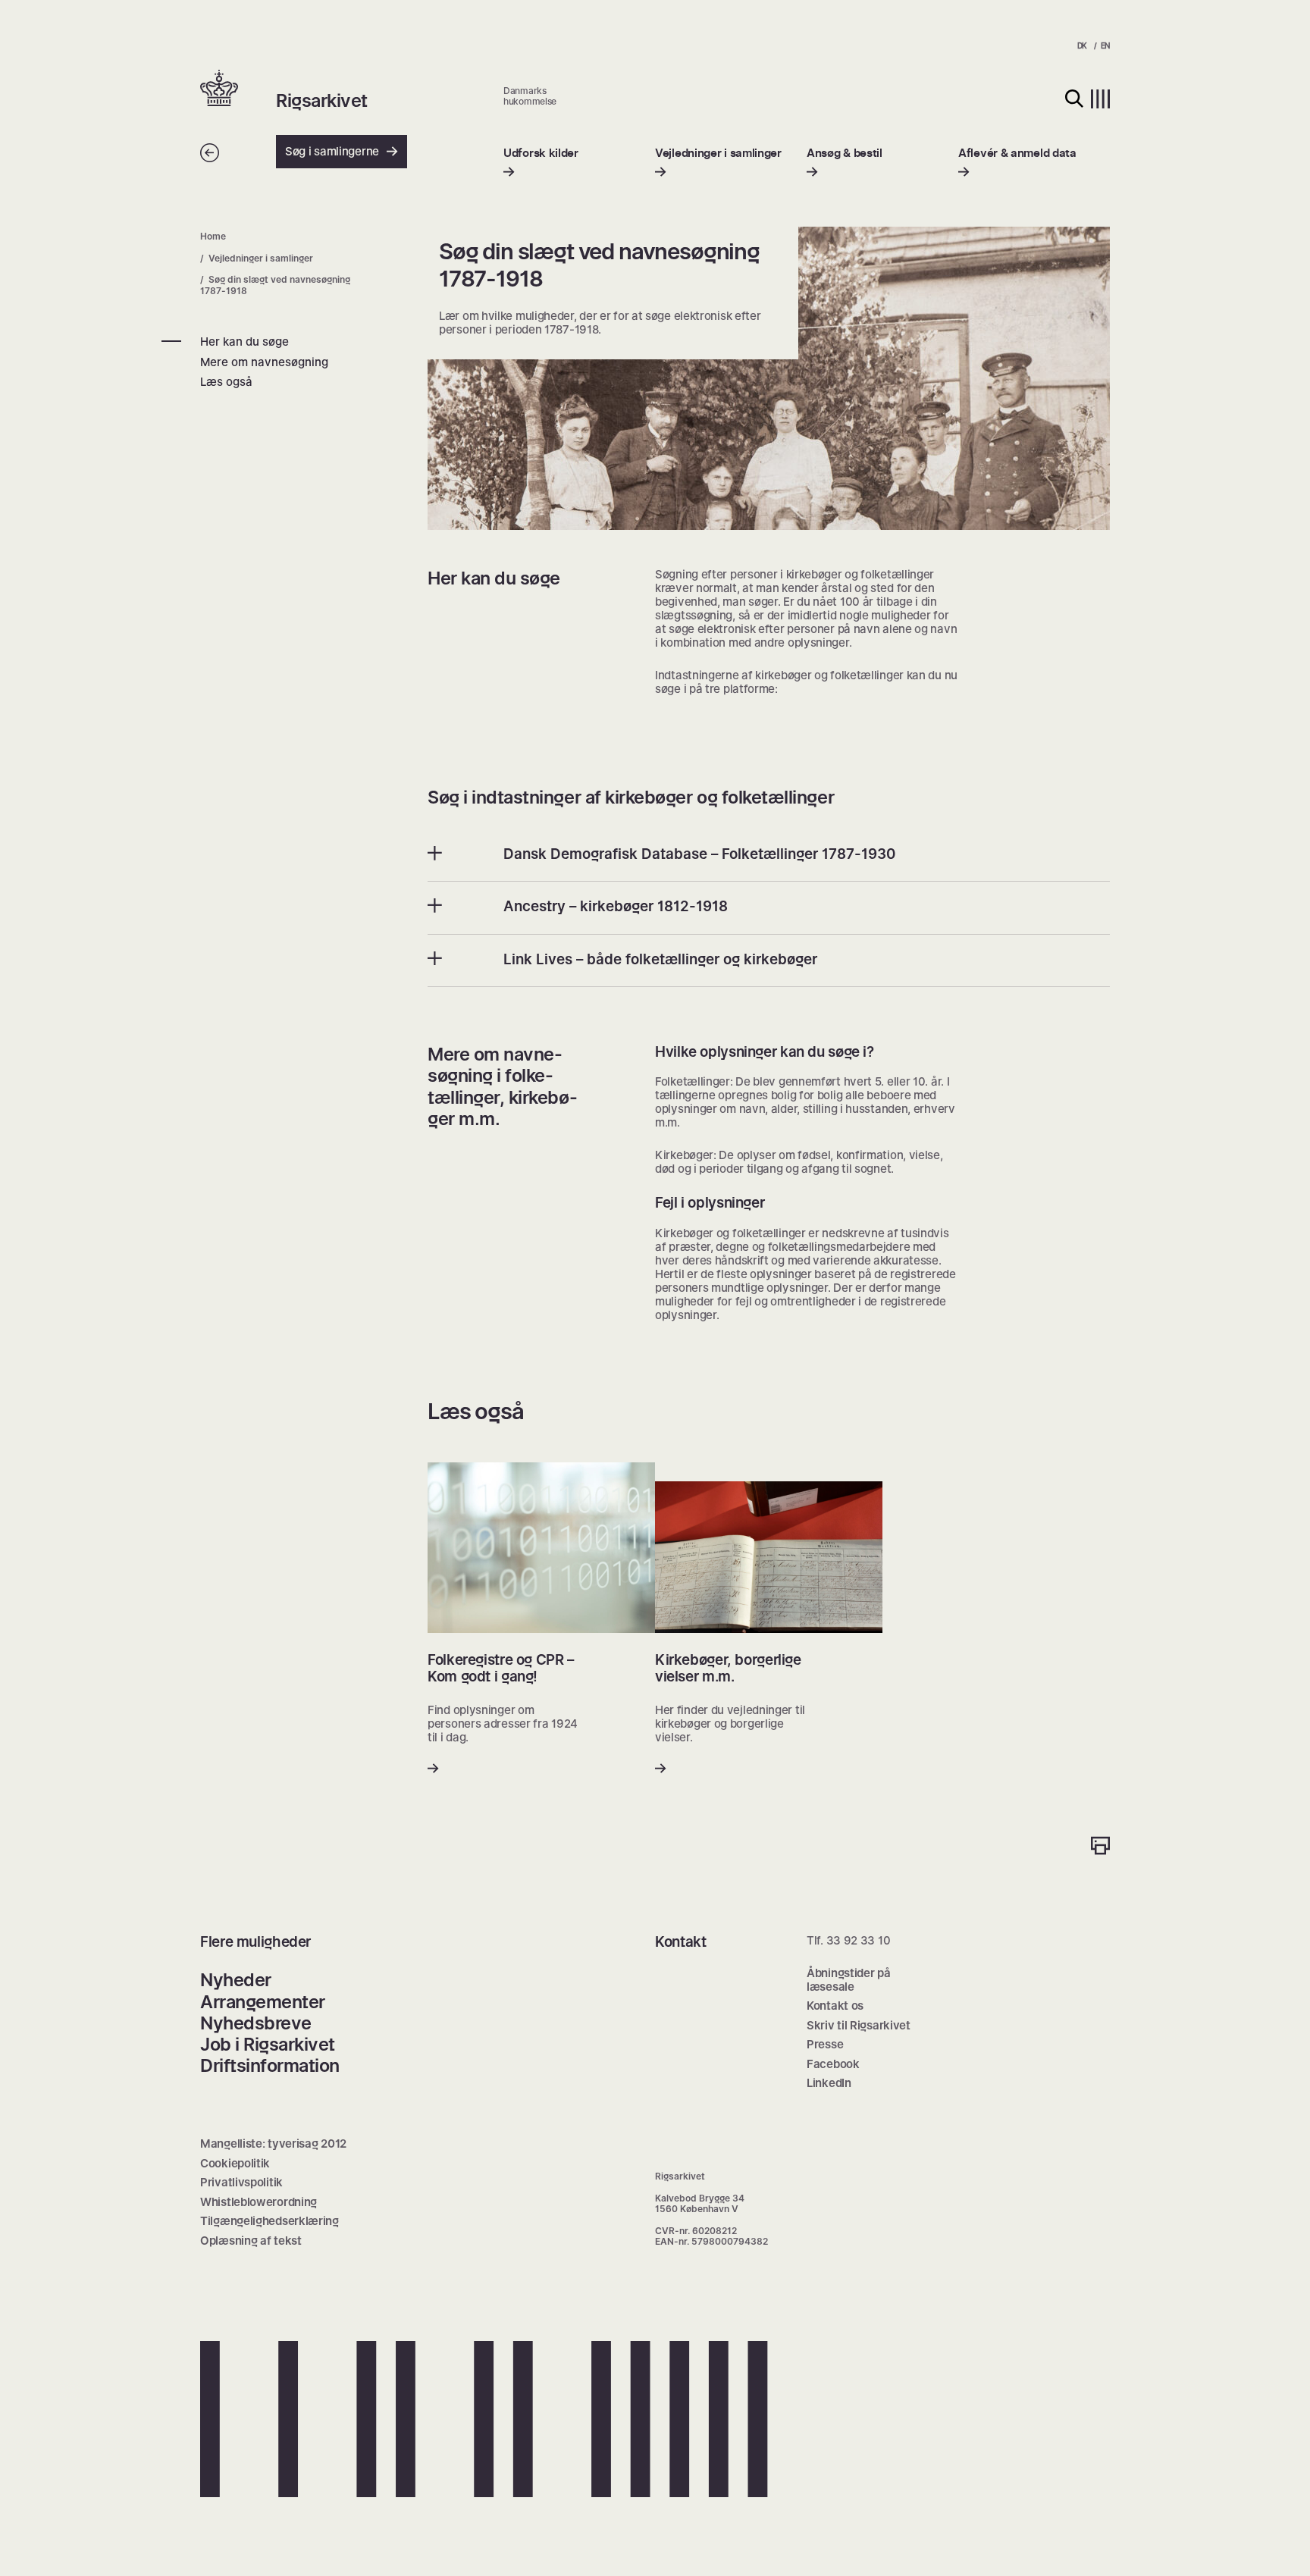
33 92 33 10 (859, 1940)
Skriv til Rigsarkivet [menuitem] (859, 2025)
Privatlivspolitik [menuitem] (241, 2182)
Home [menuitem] (213, 236)
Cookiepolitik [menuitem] (235, 2163)
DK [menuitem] (1082, 45)
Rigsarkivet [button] (322, 101)
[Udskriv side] (1100, 1847)
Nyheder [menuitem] (236, 1980)
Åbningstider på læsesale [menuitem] (849, 1980)
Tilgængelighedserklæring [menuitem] (270, 2221)
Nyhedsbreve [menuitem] (256, 2023)
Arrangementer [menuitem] (263, 2002)
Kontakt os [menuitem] (835, 2006)
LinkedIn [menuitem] (829, 2083)
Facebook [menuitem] (833, 2064)
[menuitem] (541, 163)
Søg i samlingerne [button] (332, 151)
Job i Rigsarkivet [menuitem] (268, 2044)
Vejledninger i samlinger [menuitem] (261, 258)
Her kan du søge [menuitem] (244, 342)
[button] (238, 89)
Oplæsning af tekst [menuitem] (251, 2241)
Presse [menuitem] (825, 2044)
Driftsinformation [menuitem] (270, 2065)
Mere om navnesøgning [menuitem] (264, 362)
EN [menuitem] (1105, 45)
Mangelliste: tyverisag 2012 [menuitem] (273, 2144)
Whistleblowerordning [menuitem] (259, 2202)
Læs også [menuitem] (226, 382)
